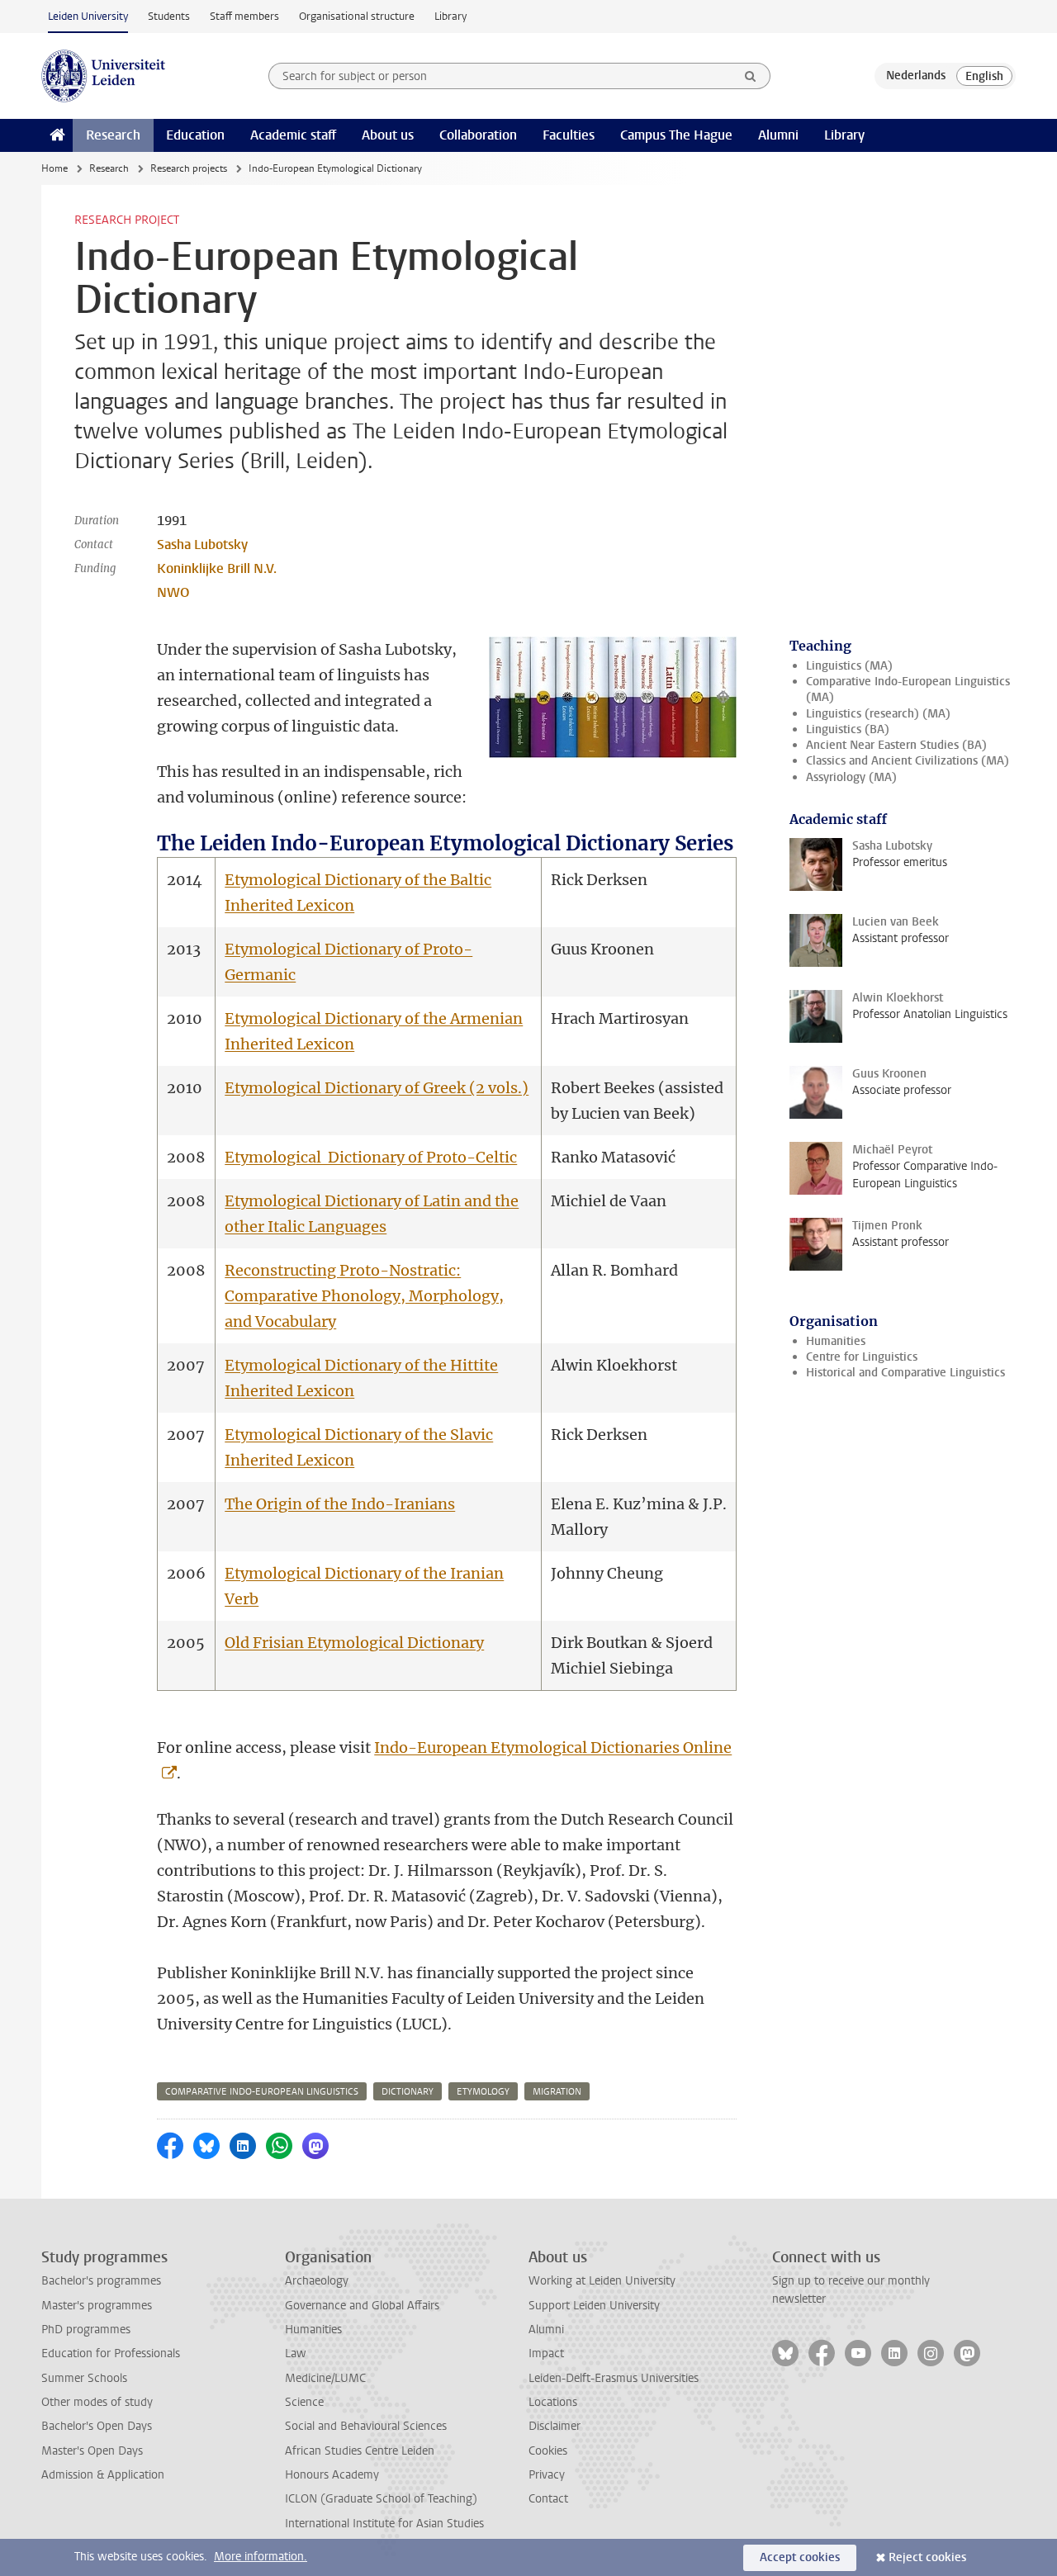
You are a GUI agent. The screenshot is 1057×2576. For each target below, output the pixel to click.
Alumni (778, 135)
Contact (548, 2499)
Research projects (189, 168)
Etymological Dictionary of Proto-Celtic (371, 1157)
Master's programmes (97, 2306)
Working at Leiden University (602, 2281)
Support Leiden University (594, 2306)
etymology (483, 2092)
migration (557, 2092)
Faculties (569, 135)
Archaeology (317, 2281)
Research (113, 135)
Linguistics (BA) (848, 729)
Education (195, 135)
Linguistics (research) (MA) (878, 714)
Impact (546, 2353)
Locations (553, 2402)
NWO (173, 592)
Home (55, 168)
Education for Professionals (111, 2353)
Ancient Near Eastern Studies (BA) (896, 745)
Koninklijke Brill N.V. (217, 568)
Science (304, 2402)
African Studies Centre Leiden (360, 2451)
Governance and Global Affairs (362, 2306)
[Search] (751, 76)
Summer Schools (84, 2378)
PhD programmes (86, 2330)
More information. (261, 2557)
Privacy (547, 2475)
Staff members (244, 16)
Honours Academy (332, 2475)
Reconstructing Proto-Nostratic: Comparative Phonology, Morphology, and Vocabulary (364, 1296)
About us (388, 135)
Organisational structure (357, 16)
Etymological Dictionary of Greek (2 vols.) (377, 1088)
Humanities (836, 1341)
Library (450, 16)
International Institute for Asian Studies (384, 2524)
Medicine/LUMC (325, 2378)
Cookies (548, 2451)
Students (169, 16)
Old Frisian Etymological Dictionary (354, 1643)
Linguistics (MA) (849, 666)
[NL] (916, 76)
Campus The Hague (676, 135)
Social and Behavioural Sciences (366, 2426)
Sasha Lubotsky (202, 545)
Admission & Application (103, 2475)
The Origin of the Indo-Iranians (340, 1504)
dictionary (408, 2092)
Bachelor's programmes (101, 2281)
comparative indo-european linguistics (262, 2092)
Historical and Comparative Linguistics (905, 1373)
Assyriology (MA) (851, 777)
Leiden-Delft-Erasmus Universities (614, 2378)
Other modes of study (97, 2402)
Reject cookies (927, 2557)
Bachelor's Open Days (97, 2426)
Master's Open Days (92, 2451)
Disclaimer (555, 2426)
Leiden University (88, 16)
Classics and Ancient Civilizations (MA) (908, 761)
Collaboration (478, 135)
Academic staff (293, 135)
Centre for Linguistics (862, 1357)
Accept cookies (800, 2557)
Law (296, 2353)
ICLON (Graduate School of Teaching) (381, 2499)
